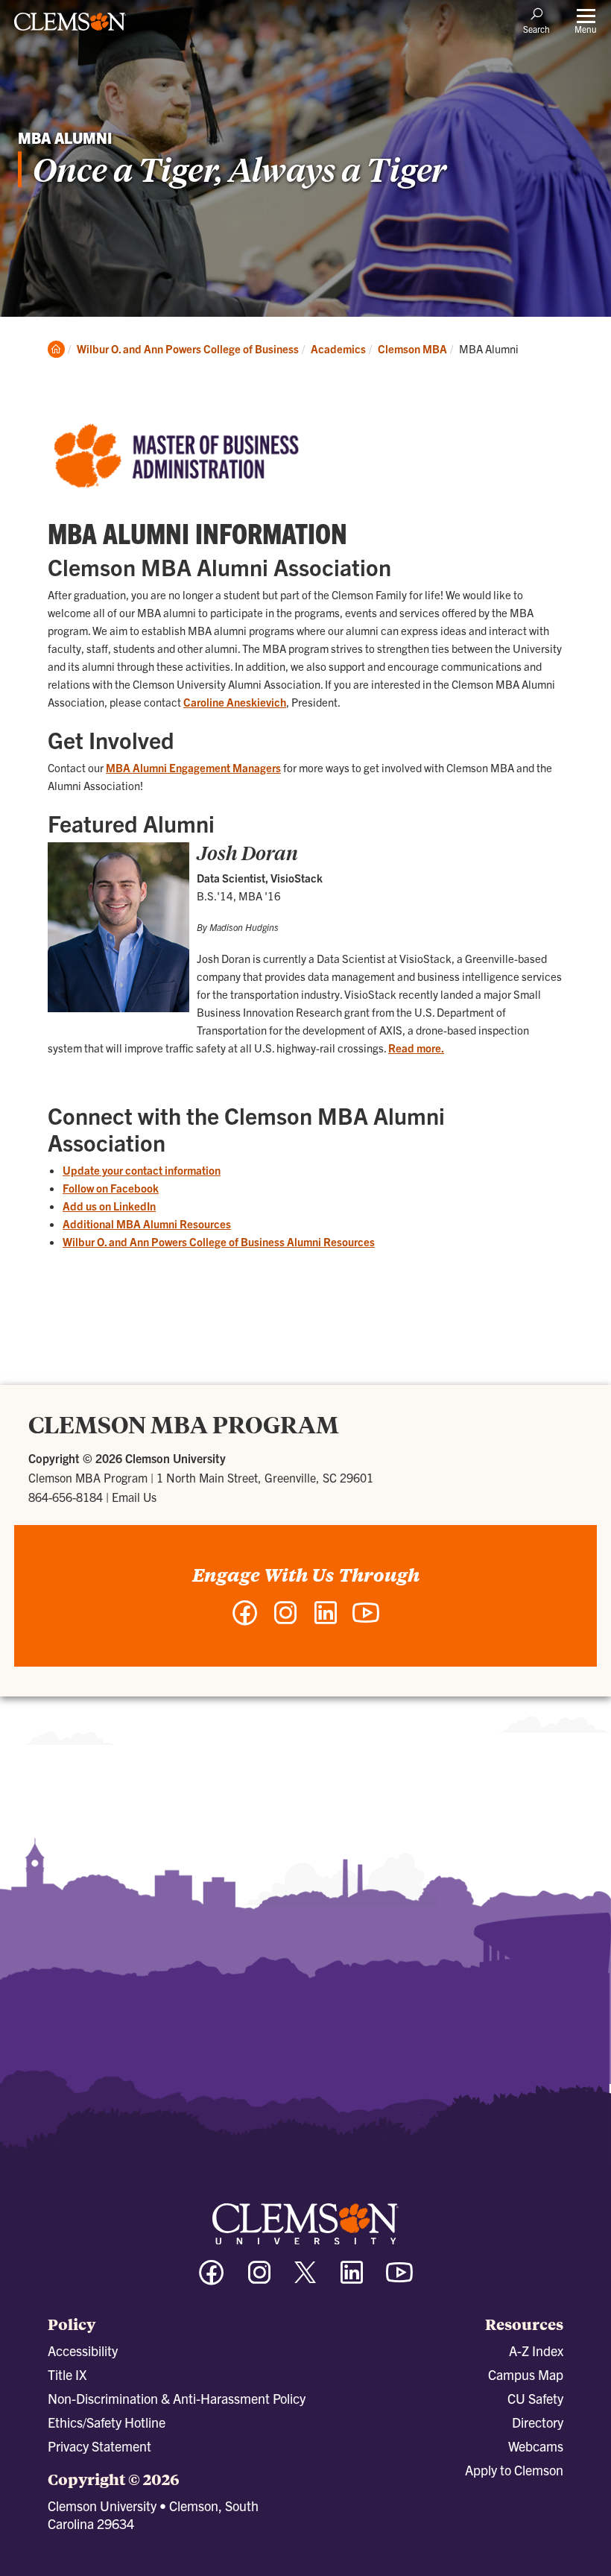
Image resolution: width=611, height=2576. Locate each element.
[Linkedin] (352, 2279)
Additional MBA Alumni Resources (147, 1224)
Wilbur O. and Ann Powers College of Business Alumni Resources (219, 1241)
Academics (338, 348)
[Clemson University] (70, 27)
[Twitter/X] (305, 2280)
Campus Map (526, 2374)
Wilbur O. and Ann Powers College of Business (188, 348)
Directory (538, 2422)
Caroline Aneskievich (235, 702)
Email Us (134, 1497)
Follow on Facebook (111, 1188)
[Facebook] (212, 2279)
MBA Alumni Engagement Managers (193, 767)
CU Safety (535, 2398)
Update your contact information (142, 1170)
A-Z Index (536, 2351)
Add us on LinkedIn (109, 1206)
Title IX (67, 2374)
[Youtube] (399, 2279)
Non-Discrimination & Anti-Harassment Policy (177, 2398)
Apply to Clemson (514, 2470)
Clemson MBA (412, 348)
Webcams (536, 2446)
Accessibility (83, 2351)
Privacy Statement (99, 2446)
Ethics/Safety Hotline (107, 2422)
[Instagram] (259, 2279)
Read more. (416, 1048)
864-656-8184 (66, 1497)
